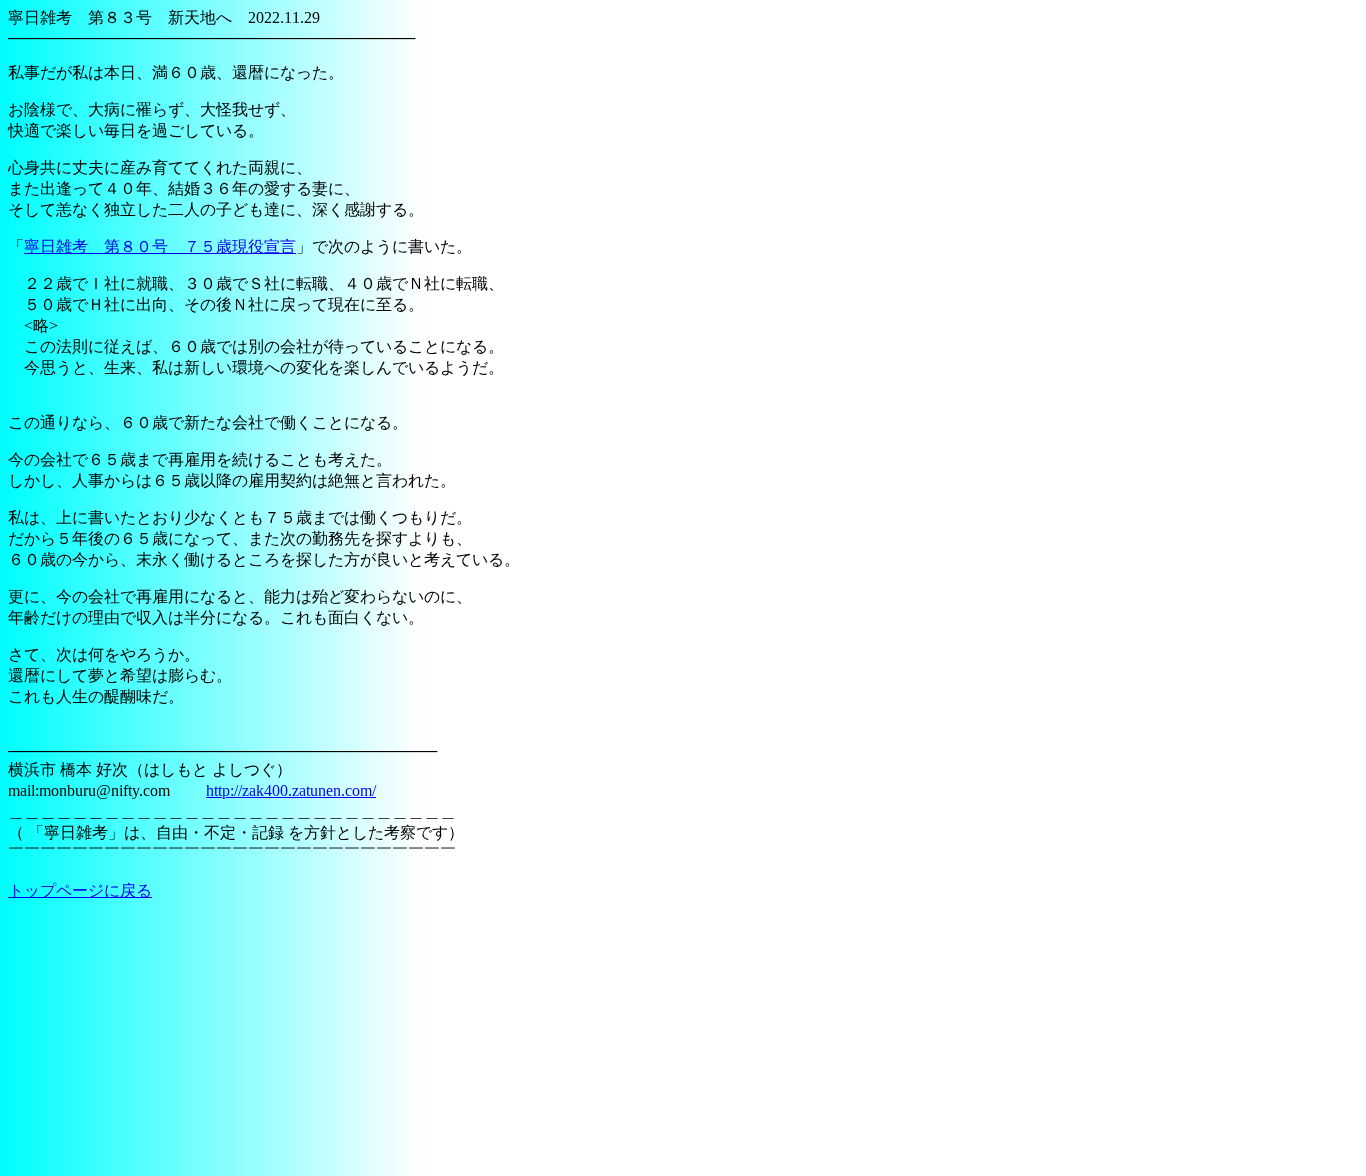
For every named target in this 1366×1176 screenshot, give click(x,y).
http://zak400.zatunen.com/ (291, 790)
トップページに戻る (80, 890)
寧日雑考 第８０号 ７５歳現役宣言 (160, 246)
